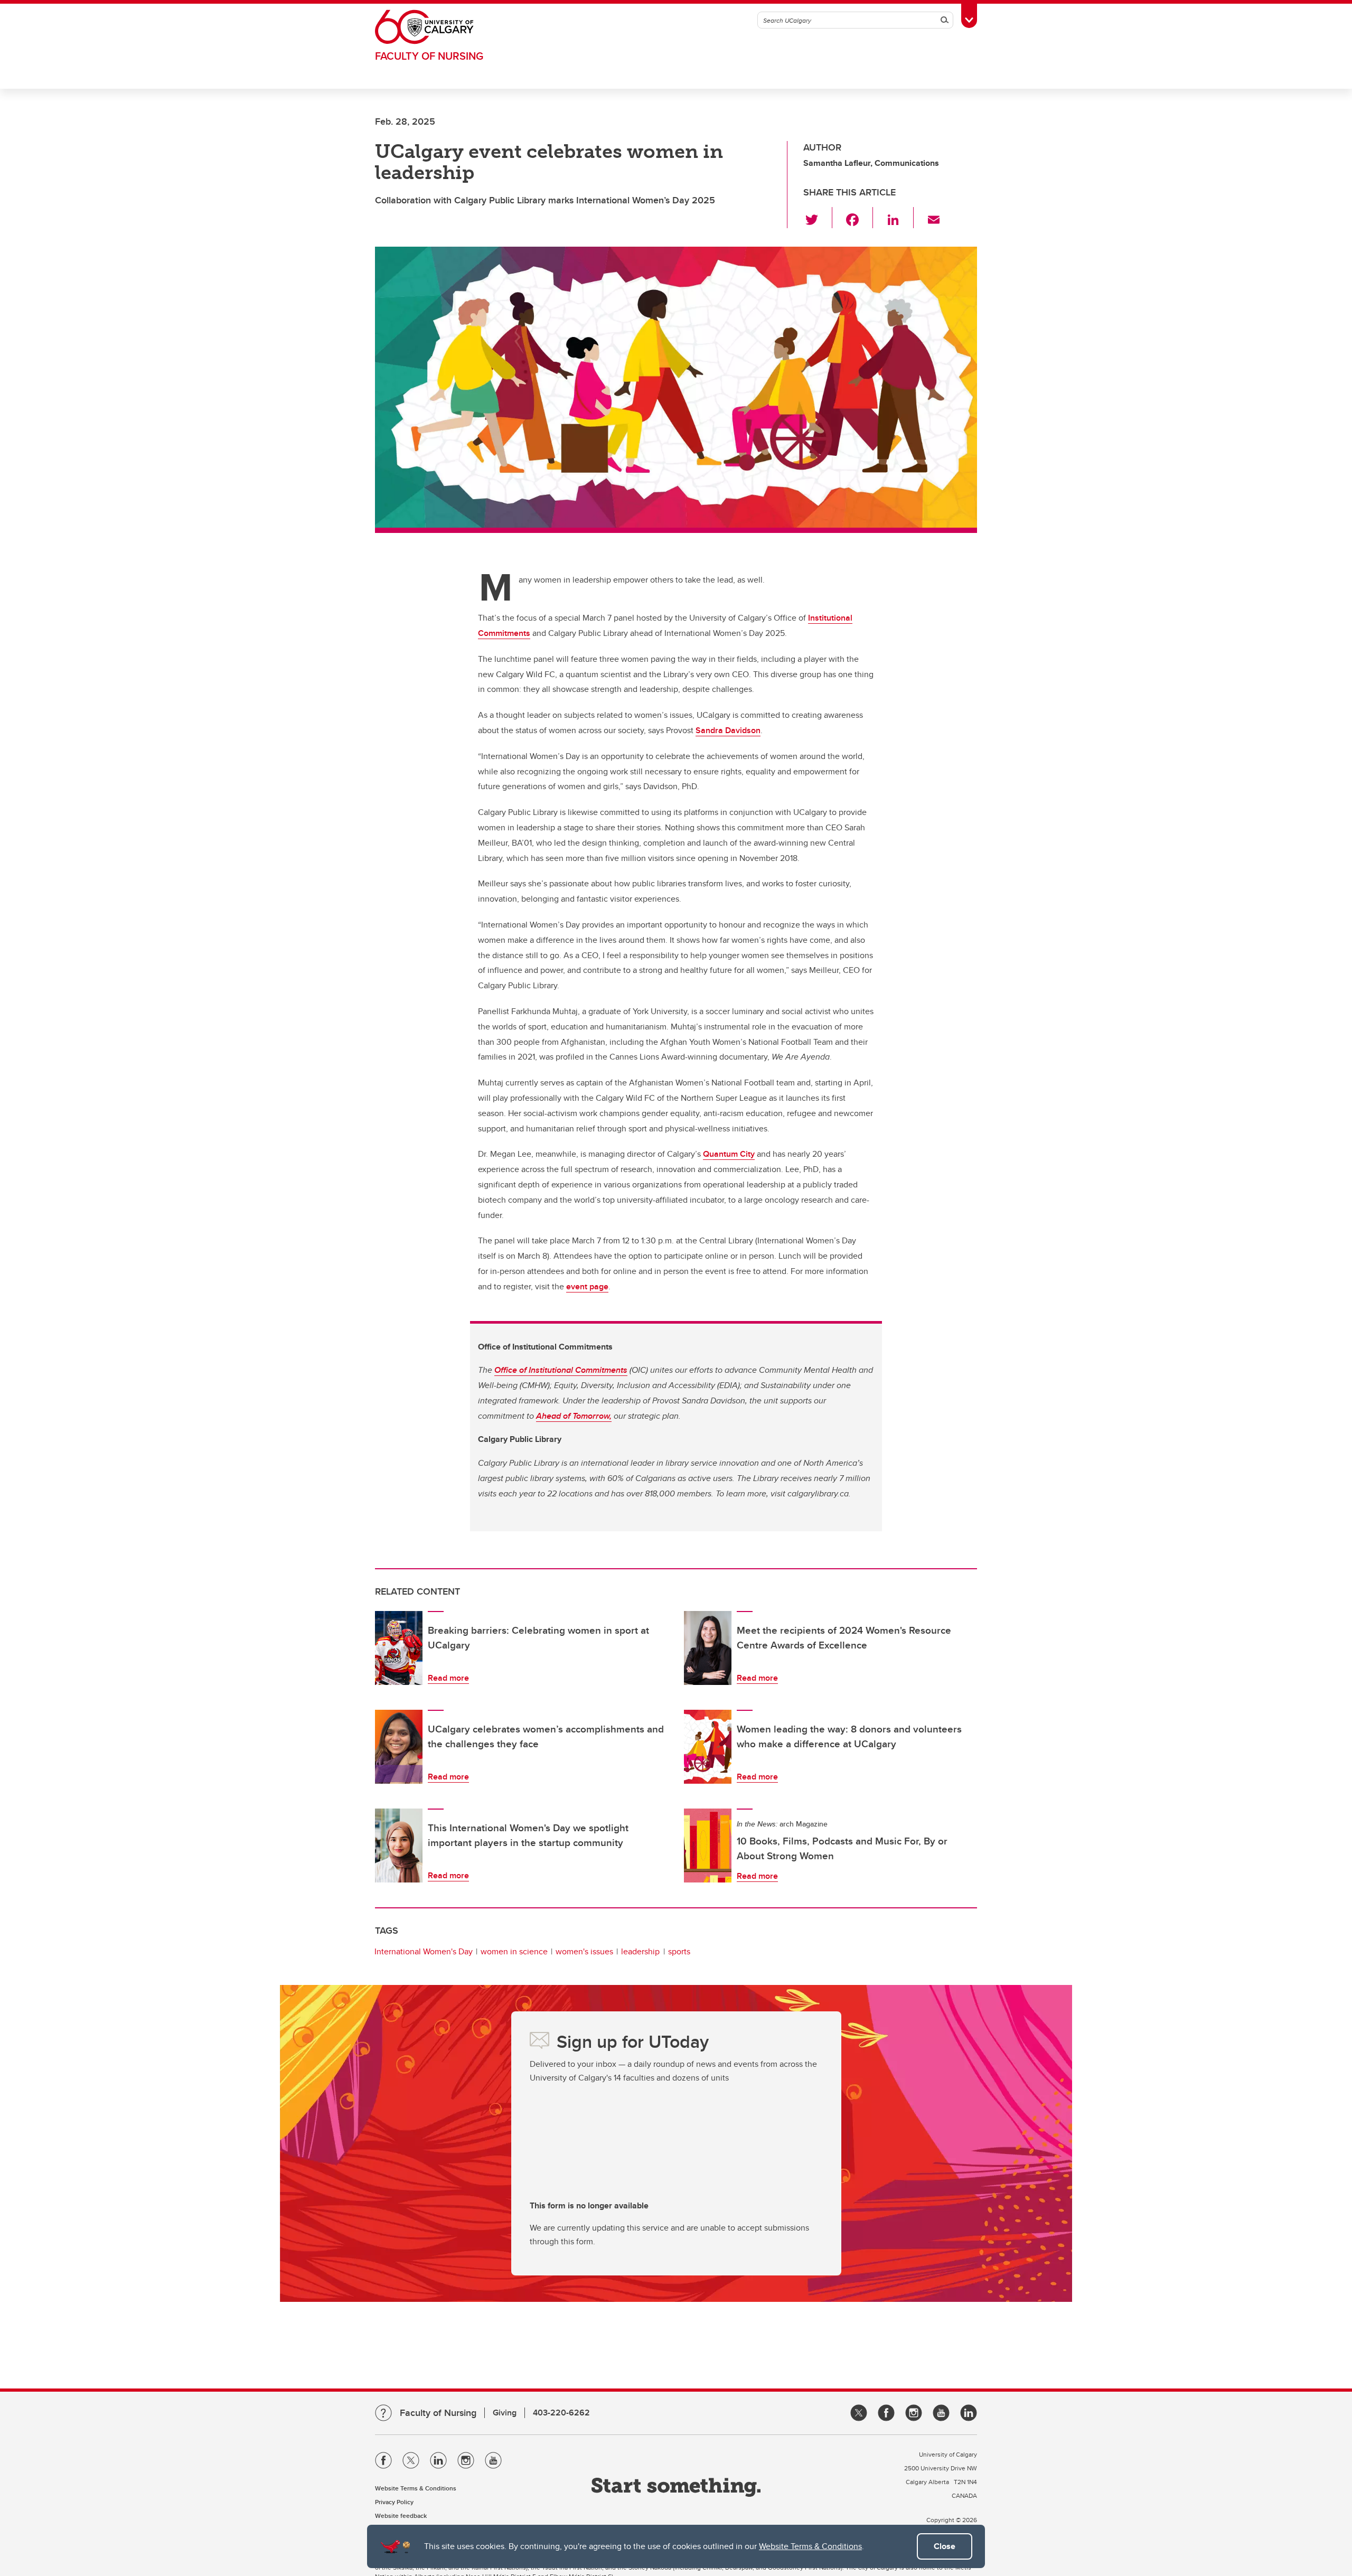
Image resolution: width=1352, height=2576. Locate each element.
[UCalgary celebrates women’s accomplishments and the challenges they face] (399, 1747)
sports (679, 1951)
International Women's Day (424, 1951)
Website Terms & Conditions (810, 2546)
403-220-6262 (561, 2413)
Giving (505, 2413)
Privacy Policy (394, 2502)
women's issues (584, 1951)
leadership (640, 1951)
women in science (514, 1951)
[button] (818, 218)
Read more (448, 1678)
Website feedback (401, 2516)
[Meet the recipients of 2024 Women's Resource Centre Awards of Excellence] (708, 1648)
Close (945, 2546)
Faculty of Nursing (429, 56)
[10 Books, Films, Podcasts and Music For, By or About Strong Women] (708, 1846)
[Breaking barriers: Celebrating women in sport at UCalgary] (399, 1648)
